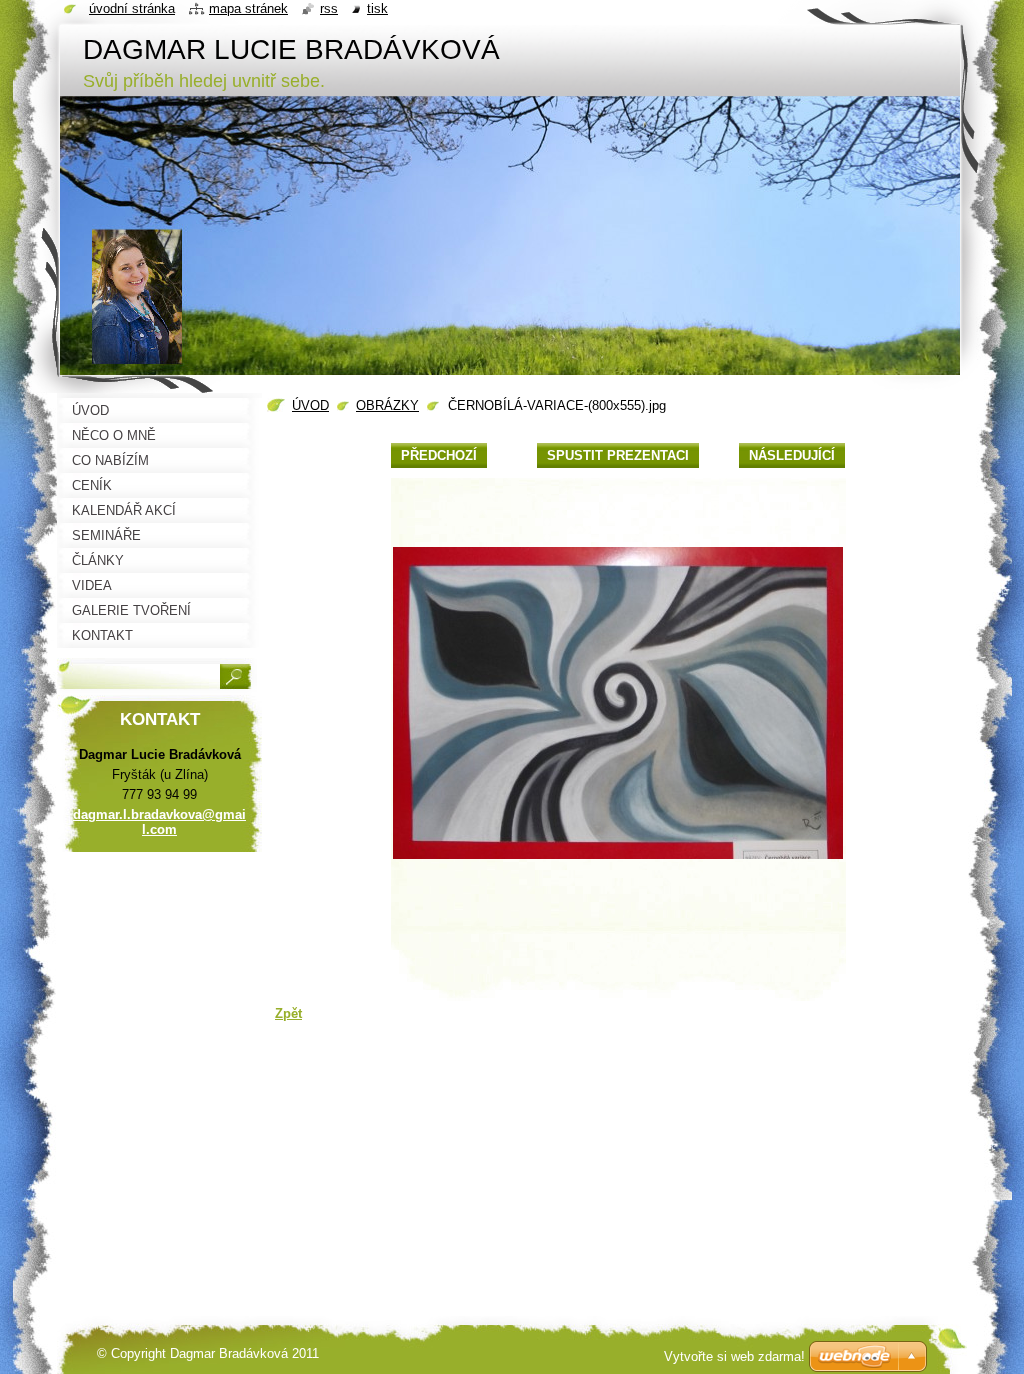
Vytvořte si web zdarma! (734, 1356)
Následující (792, 455)
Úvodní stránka (132, 8)
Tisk (377, 8)
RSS (329, 8)
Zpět (288, 1013)
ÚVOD (310, 405)
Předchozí (439, 455)
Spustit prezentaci (618, 455)
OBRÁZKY (387, 405)
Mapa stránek (248, 8)
